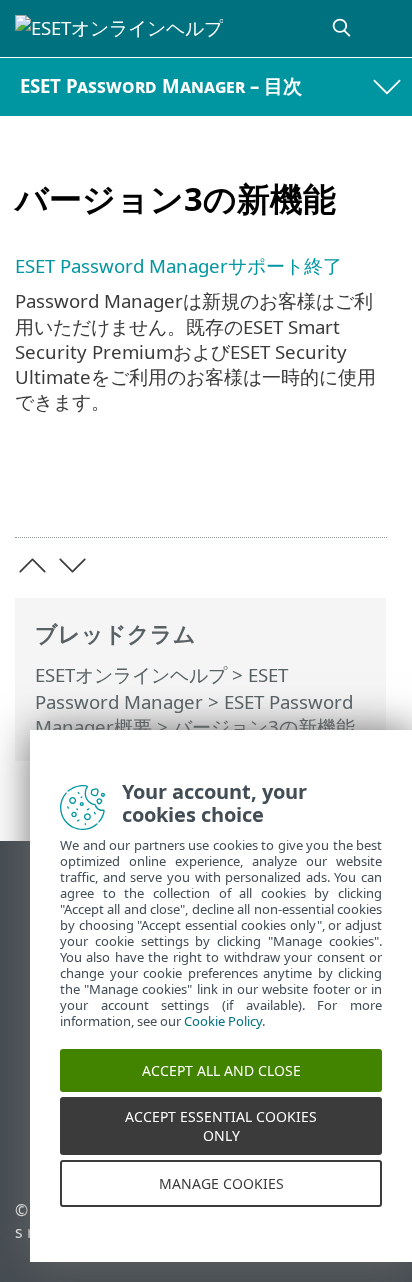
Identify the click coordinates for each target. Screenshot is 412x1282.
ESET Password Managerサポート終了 (178, 265)
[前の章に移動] (32, 565)
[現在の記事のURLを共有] (310, 490)
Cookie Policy (223, 1029)
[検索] (343, 28)
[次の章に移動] (72, 565)
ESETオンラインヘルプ (131, 674)
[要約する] (362, 490)
